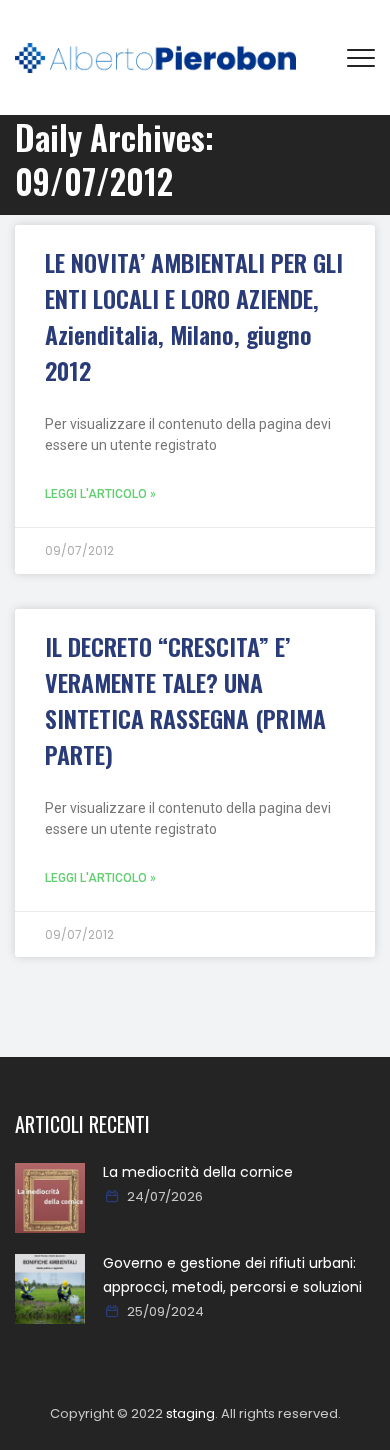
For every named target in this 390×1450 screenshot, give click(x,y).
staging (190, 1413)
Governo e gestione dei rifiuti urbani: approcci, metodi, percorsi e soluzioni (232, 1275)
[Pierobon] (155, 57)
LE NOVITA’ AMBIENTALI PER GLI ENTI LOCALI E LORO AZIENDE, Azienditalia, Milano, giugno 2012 (194, 316)
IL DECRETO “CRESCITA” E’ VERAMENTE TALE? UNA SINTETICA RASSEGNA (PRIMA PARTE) (185, 700)
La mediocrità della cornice (198, 1172)
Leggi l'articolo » (100, 494)
